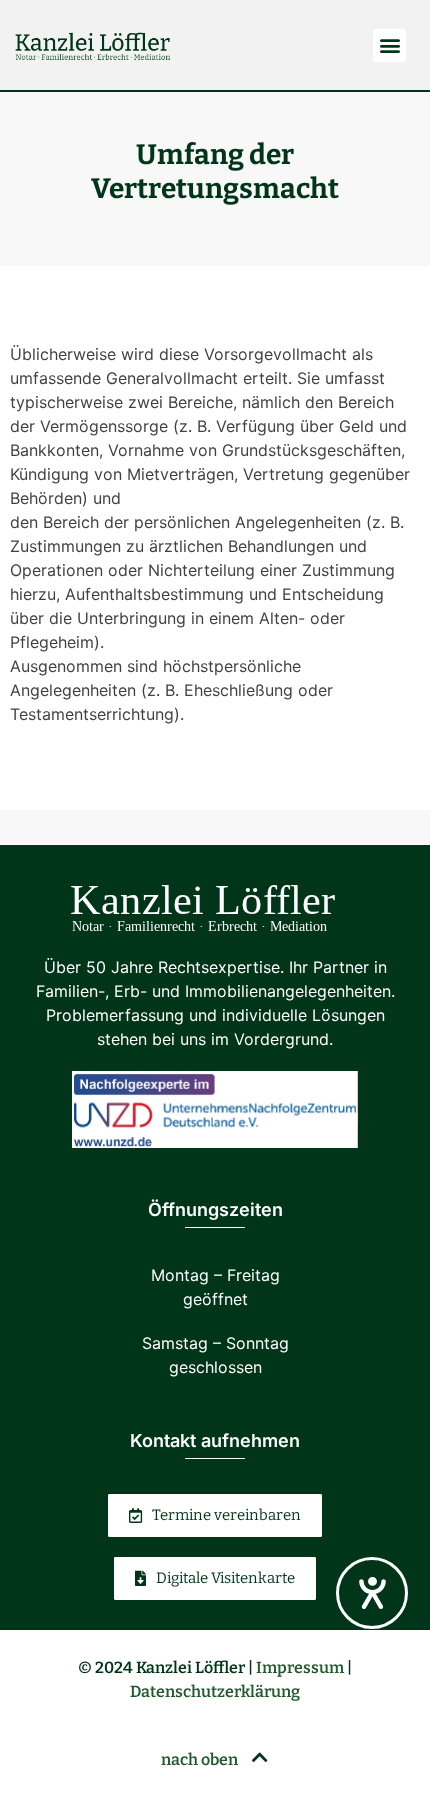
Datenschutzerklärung (215, 1691)
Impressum (300, 1667)
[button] (389, 45)
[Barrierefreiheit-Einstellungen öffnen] (372, 1593)
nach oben (201, 1759)
